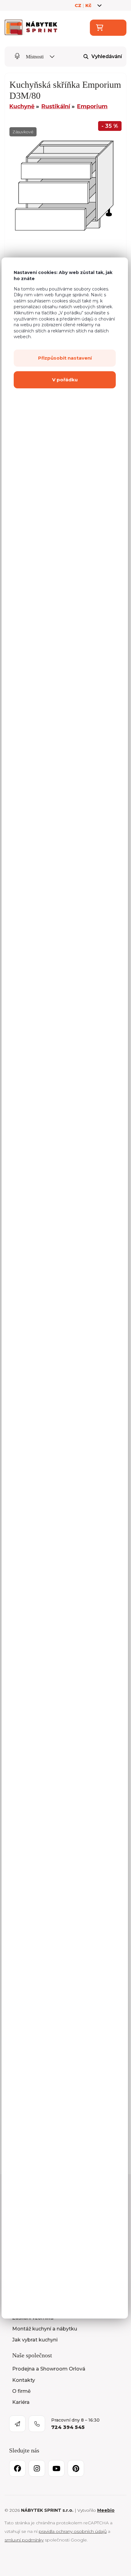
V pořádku (65, 380)
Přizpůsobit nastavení (65, 358)
